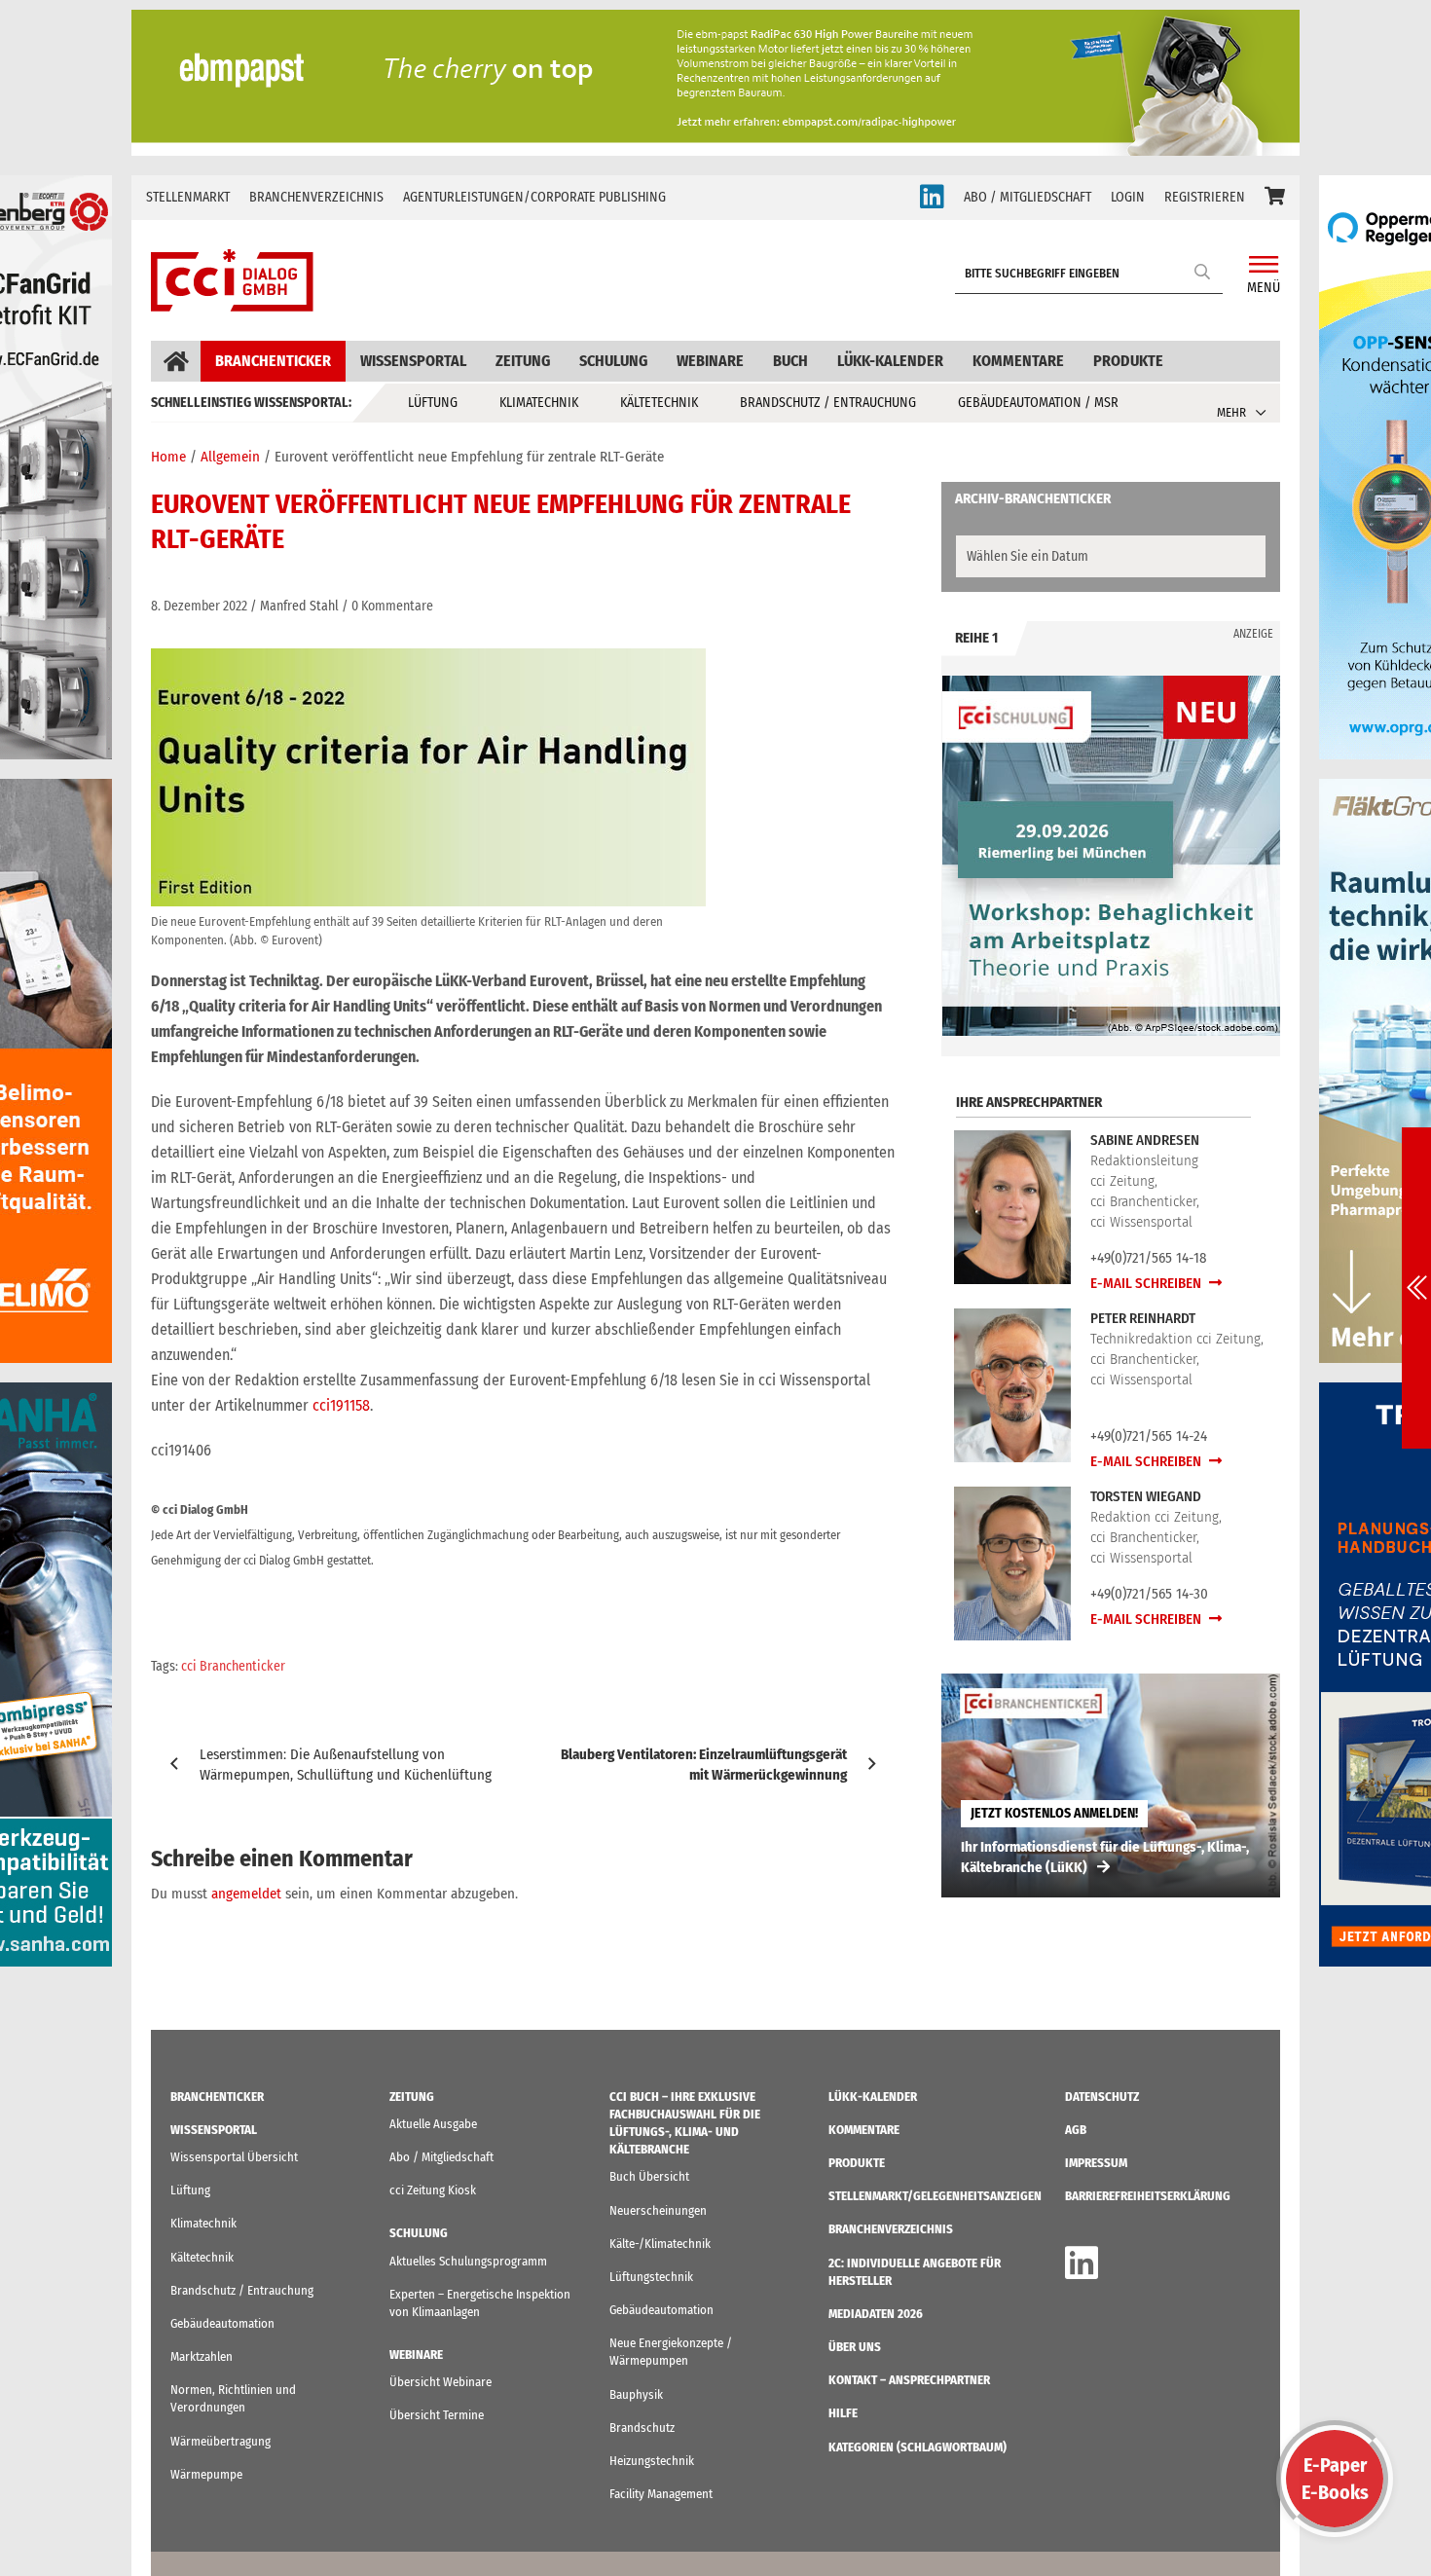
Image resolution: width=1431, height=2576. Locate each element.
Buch (790, 361)
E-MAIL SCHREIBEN (1147, 1283)
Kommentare (1018, 361)
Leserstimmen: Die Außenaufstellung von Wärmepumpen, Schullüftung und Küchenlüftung (346, 1765)
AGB (1076, 2130)
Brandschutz (642, 2428)
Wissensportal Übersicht (234, 2157)
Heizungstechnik (652, 2461)
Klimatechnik (539, 403)
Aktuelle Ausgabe (433, 2124)
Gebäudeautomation (222, 2323)
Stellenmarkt (188, 197)
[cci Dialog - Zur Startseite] (232, 280)
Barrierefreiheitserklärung (1148, 2196)
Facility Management (661, 2494)
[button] (1275, 198)
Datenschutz (1102, 2097)
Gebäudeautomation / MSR (1038, 403)
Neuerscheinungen (658, 2210)
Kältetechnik (659, 403)
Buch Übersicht (649, 2176)
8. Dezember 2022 (199, 606)
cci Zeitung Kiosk (433, 2190)
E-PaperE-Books (1335, 2479)
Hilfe (843, 2413)
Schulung (613, 361)
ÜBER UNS (855, 2347)
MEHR (1231, 412)
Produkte (1128, 361)
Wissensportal (413, 361)
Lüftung (433, 403)
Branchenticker (273, 361)
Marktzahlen (202, 2356)
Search (1203, 271)
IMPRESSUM (1096, 2163)
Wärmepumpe (206, 2474)
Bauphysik (636, 2394)
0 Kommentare (392, 606)
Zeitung (523, 361)
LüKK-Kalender (890, 361)
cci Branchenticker (233, 1666)
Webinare (710, 361)
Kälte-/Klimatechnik (660, 2244)
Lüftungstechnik (651, 2277)
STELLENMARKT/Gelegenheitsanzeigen (935, 2196)
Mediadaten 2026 (876, 2314)
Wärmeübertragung (220, 2441)
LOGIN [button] (1128, 197)
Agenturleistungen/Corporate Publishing (534, 197)
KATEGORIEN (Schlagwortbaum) (917, 2447)
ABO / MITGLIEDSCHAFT (1027, 197)
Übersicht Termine (437, 2415)
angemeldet (246, 1894)
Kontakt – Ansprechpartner (909, 2380)
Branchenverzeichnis (316, 197)
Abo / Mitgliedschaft (441, 2157)
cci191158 (341, 1405)
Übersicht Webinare (440, 2382)
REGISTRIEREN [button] (1205, 197)
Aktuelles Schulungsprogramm (468, 2261)
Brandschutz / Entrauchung (828, 403)
